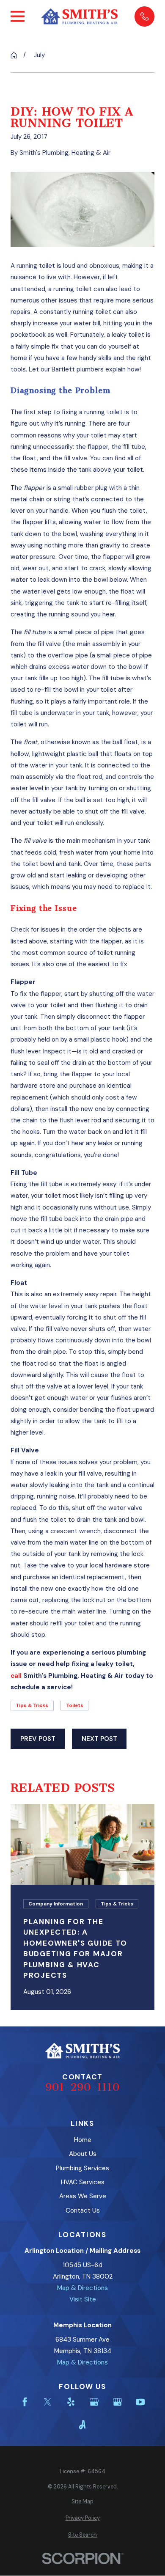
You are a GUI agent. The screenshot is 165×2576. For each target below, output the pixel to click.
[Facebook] (25, 2402)
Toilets (75, 1706)
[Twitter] (48, 2402)
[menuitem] (82, 2502)
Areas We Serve (83, 2196)
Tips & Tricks (32, 1706)
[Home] (80, 17)
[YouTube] (140, 2402)
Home (83, 2140)
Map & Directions (82, 2288)
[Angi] (82, 2425)
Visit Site (83, 2299)
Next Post (99, 1739)
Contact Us (83, 2210)
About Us (83, 2154)
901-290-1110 (82, 2087)
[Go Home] (14, 55)
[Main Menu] (18, 16)
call (16, 1676)
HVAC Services (83, 2182)
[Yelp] (71, 2402)
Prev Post (38, 1739)
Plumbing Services (82, 2168)
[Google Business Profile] (94, 2402)
